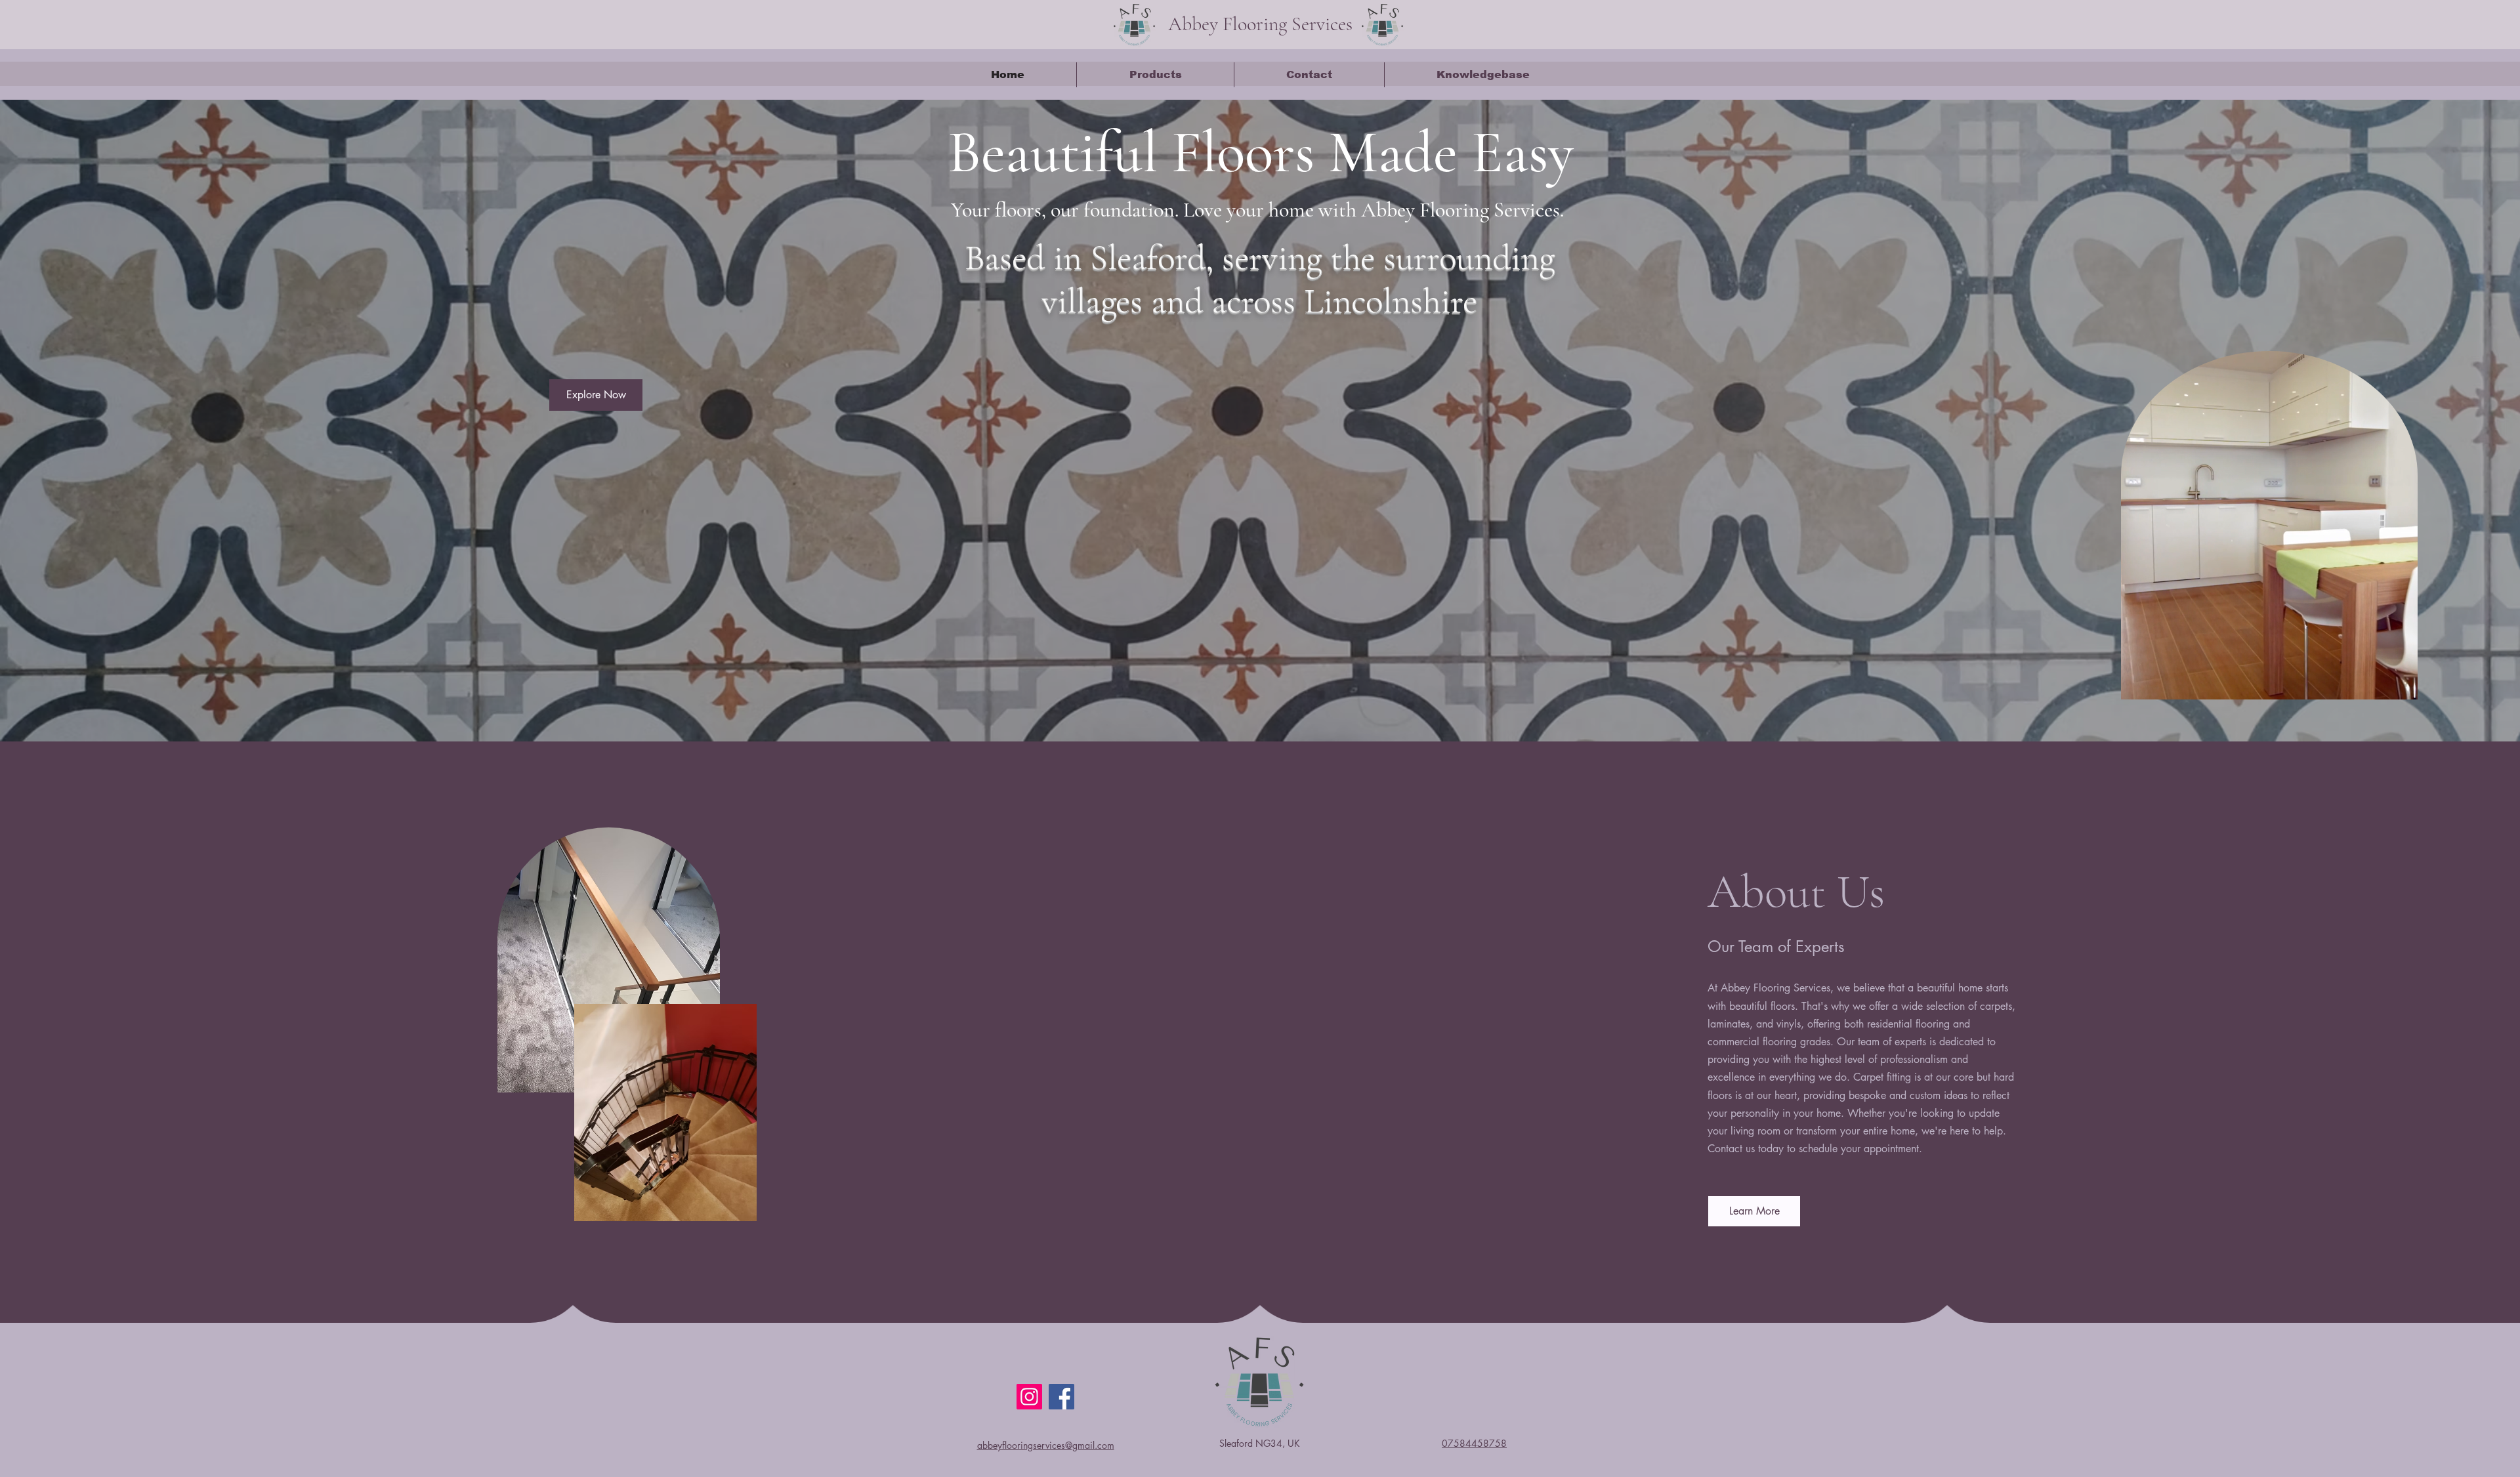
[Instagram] (1029, 1397)
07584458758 (1474, 1443)
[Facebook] (1061, 1397)
